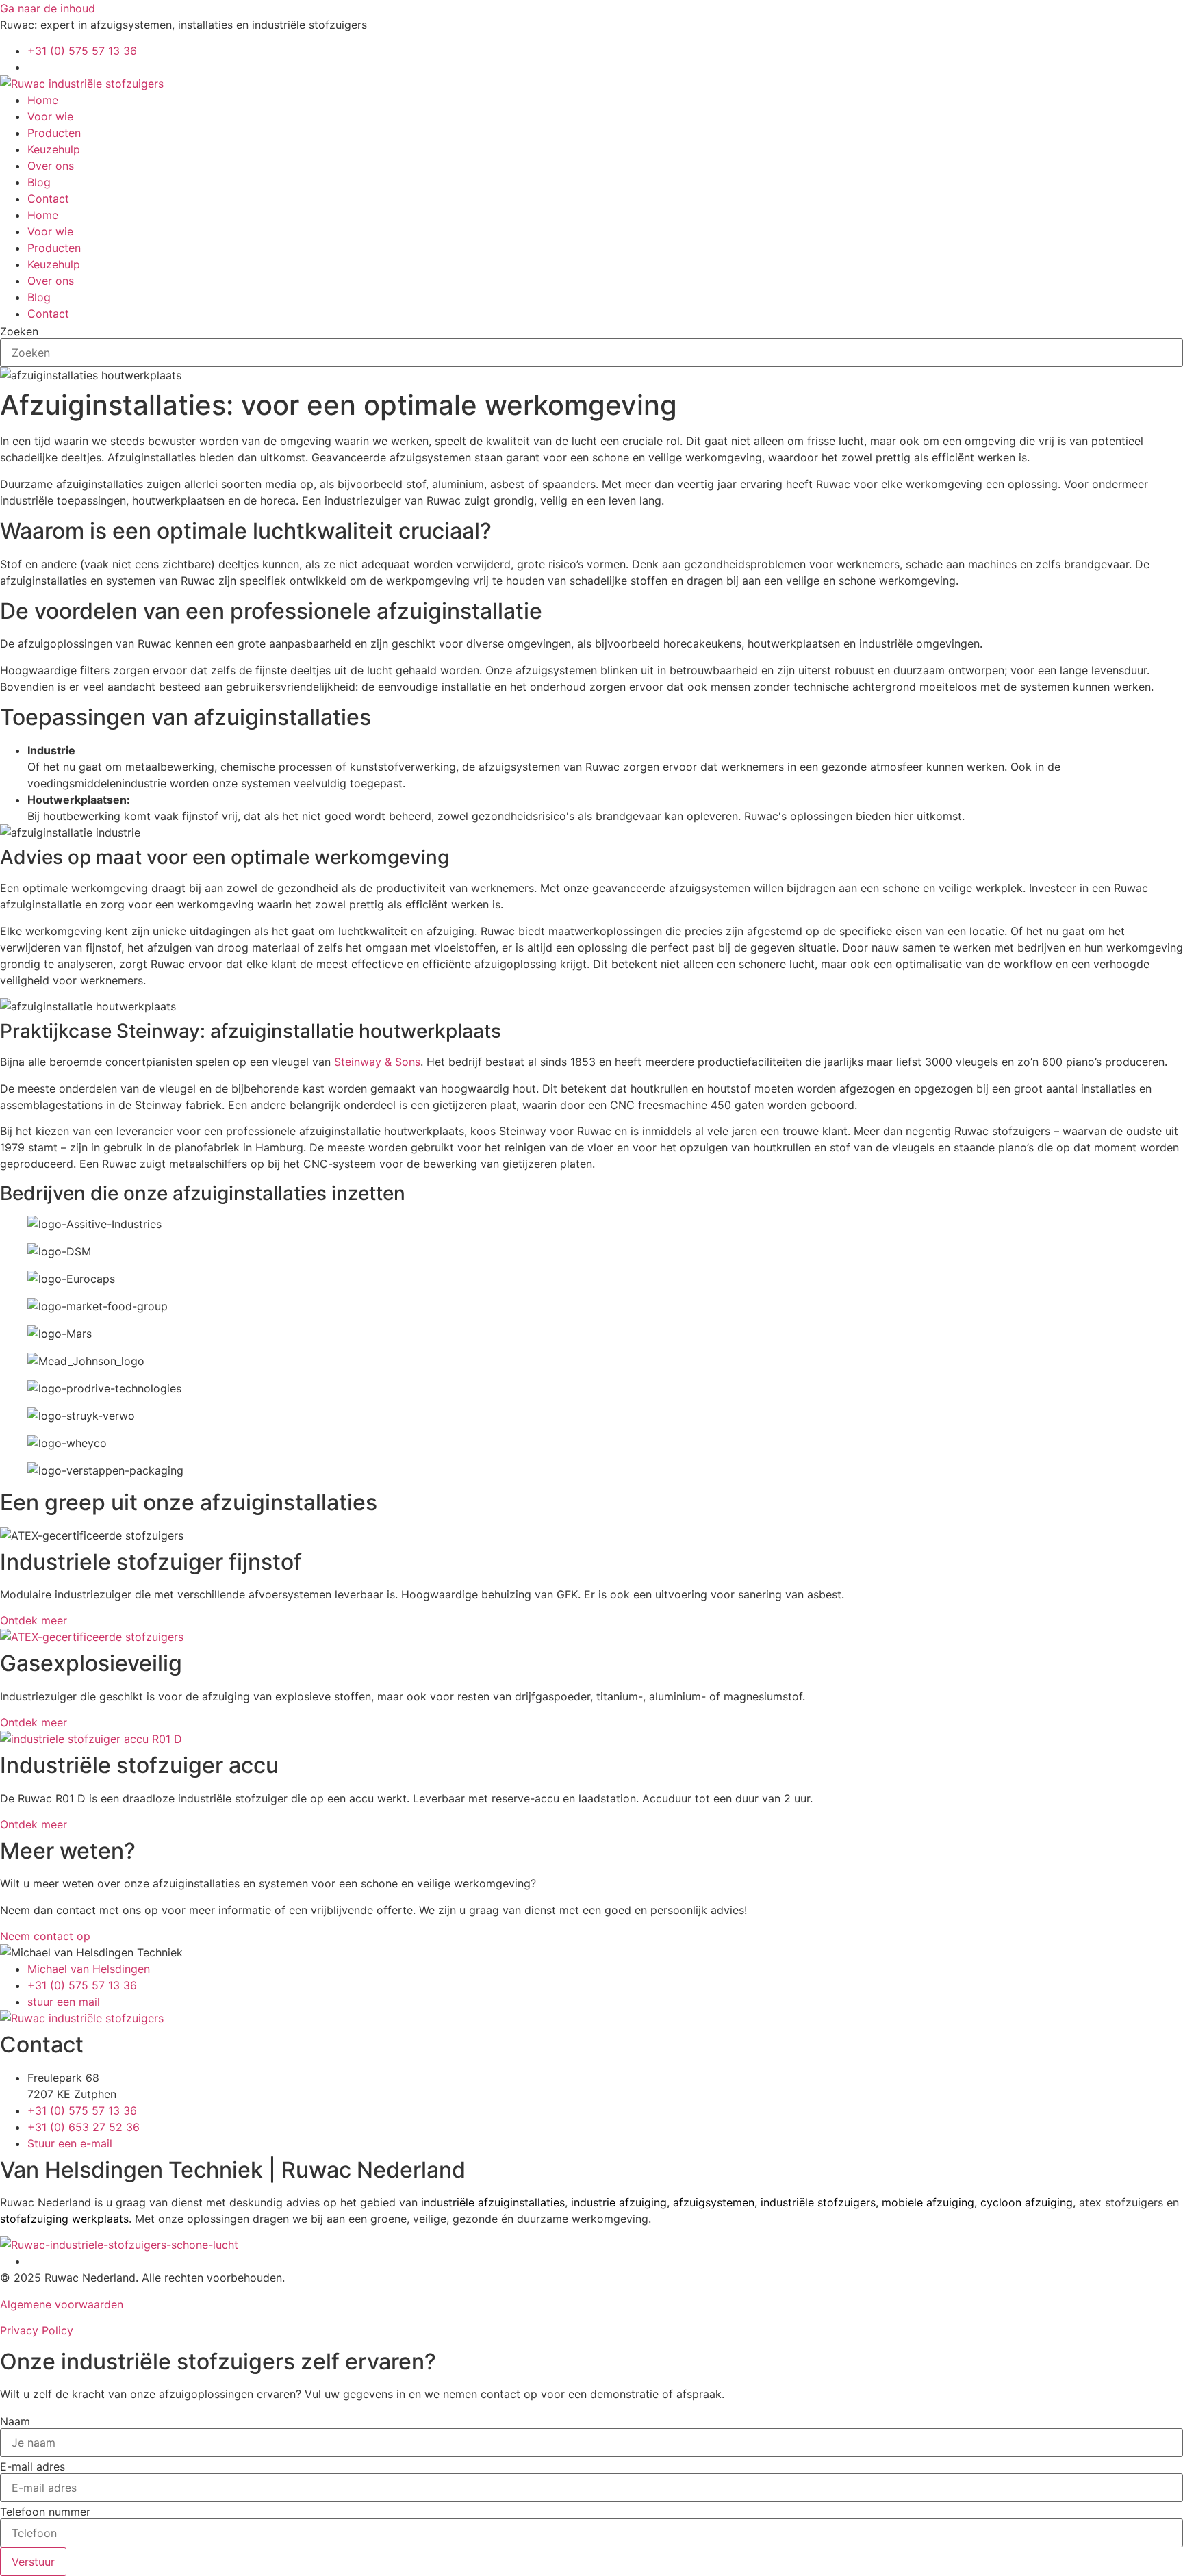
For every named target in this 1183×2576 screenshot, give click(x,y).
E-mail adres (33, 2466)
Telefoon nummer (45, 2512)
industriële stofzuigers (818, 2202)
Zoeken (19, 331)
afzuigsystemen (714, 2202)
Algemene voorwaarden (62, 2304)
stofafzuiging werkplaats (64, 2219)
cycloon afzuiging (1027, 2202)
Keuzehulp (54, 149)
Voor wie (50, 116)
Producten (54, 133)
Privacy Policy (37, 2330)
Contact (48, 199)
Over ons (51, 166)
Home (43, 100)
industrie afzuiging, (620, 2202)
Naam (15, 2421)
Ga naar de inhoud (48, 8)
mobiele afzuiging (928, 2202)
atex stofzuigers (1121, 2202)
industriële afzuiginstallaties (493, 2202)
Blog (39, 182)
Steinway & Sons (377, 1062)
